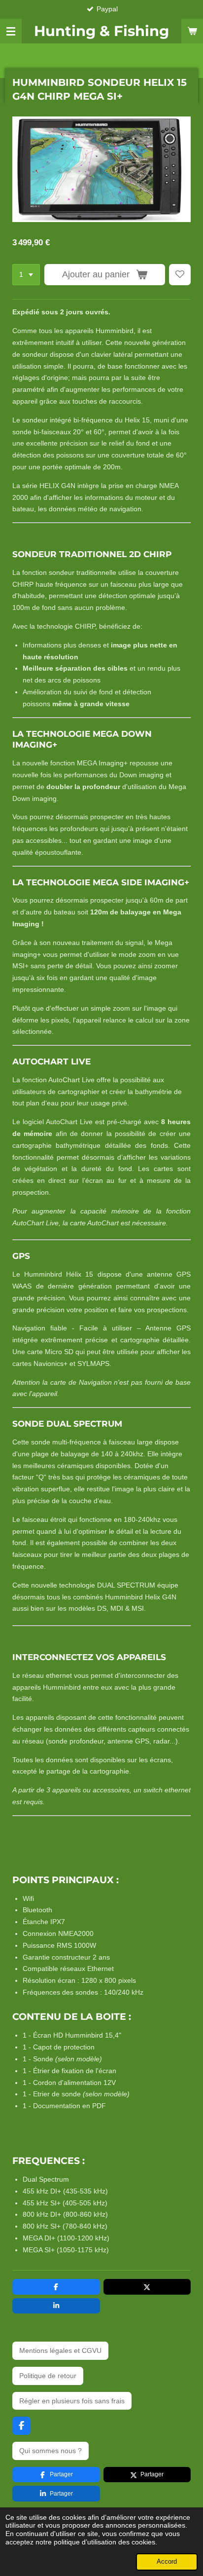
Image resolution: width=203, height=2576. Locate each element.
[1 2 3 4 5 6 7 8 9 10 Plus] (26, 275)
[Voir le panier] (192, 31)
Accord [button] (167, 2562)
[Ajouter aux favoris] (180, 275)
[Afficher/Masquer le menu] (11, 31)
